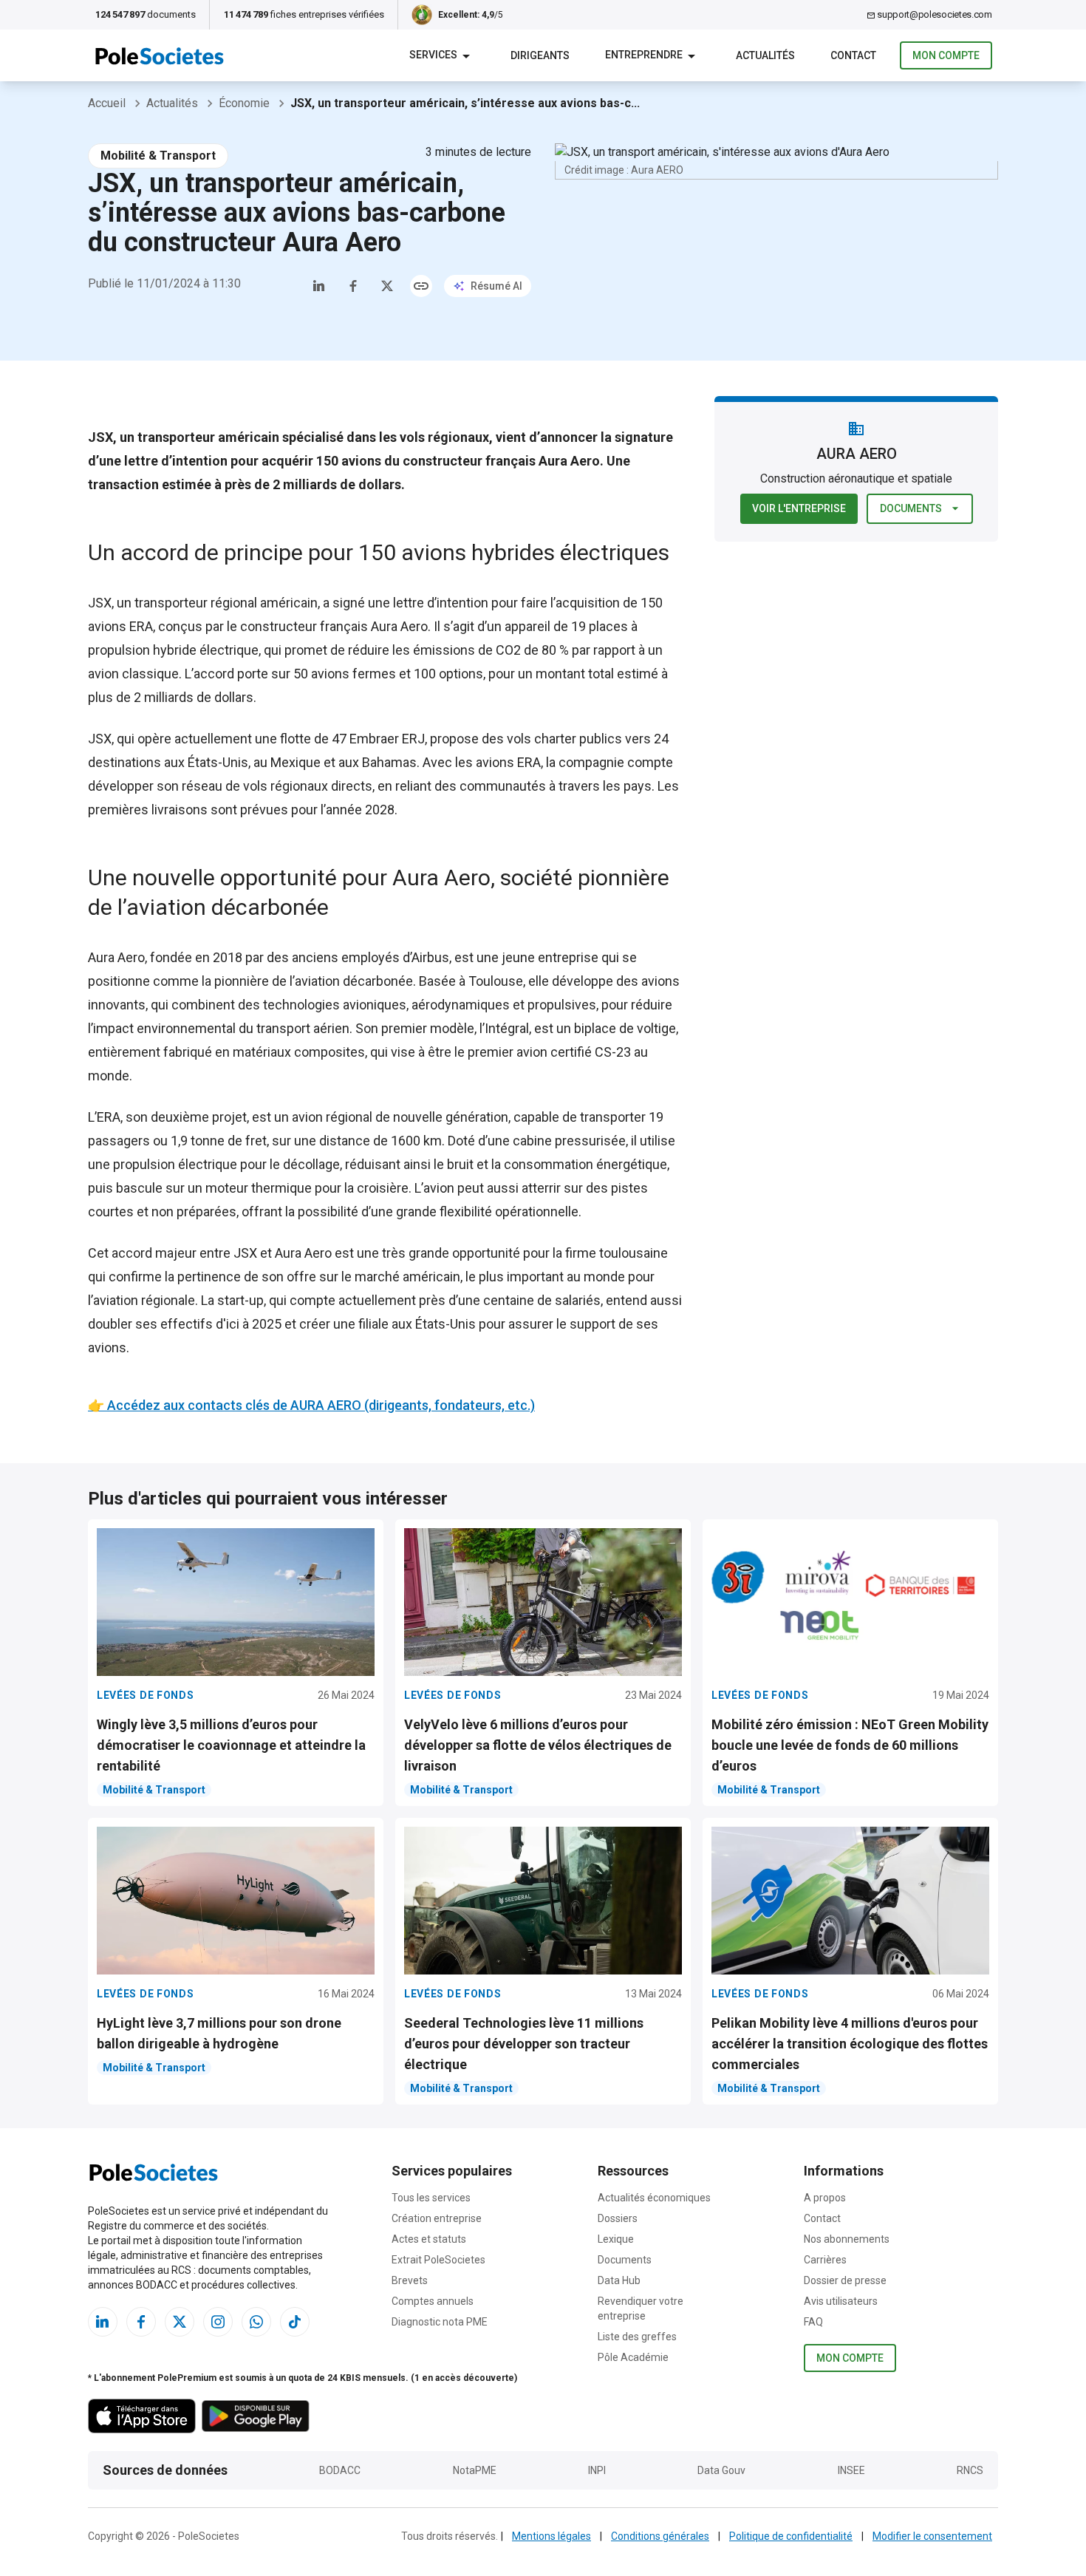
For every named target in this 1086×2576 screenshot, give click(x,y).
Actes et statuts (429, 2239)
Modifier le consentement (932, 2536)
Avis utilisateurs (841, 2301)
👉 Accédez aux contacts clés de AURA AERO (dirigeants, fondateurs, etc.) (311, 1405)
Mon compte (946, 55)
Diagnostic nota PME (440, 2322)
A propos (825, 2198)
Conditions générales (660, 2536)
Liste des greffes (637, 2337)
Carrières (825, 2260)
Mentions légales (551, 2536)
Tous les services (431, 2198)
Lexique (616, 2239)
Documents (911, 508)
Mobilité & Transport (158, 156)
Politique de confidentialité (791, 2536)
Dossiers (618, 2218)
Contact (822, 2218)
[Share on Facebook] (353, 286)
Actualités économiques (654, 2198)
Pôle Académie (633, 2357)
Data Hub (619, 2280)
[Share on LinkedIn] (319, 286)
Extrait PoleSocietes (438, 2260)
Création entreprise (437, 2218)
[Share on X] (387, 286)
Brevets (410, 2280)
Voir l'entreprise (799, 508)
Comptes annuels (433, 2301)
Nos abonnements (847, 2239)
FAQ (813, 2322)
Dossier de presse (845, 2280)
